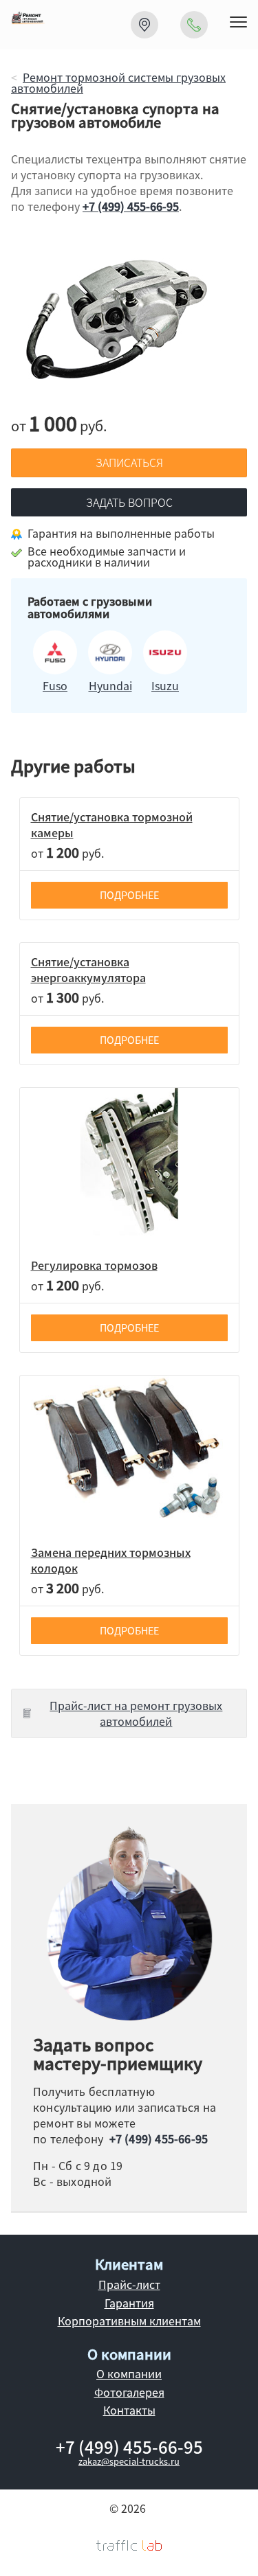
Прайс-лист (129, 2284)
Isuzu (165, 685)
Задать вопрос (129, 502)
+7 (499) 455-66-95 (131, 206)
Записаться (129, 462)
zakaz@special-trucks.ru (129, 2461)
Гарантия (129, 2303)
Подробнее (129, 895)
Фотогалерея (129, 2392)
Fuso (55, 685)
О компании (129, 2373)
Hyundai (110, 685)
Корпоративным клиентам (129, 2321)
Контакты (129, 2410)
